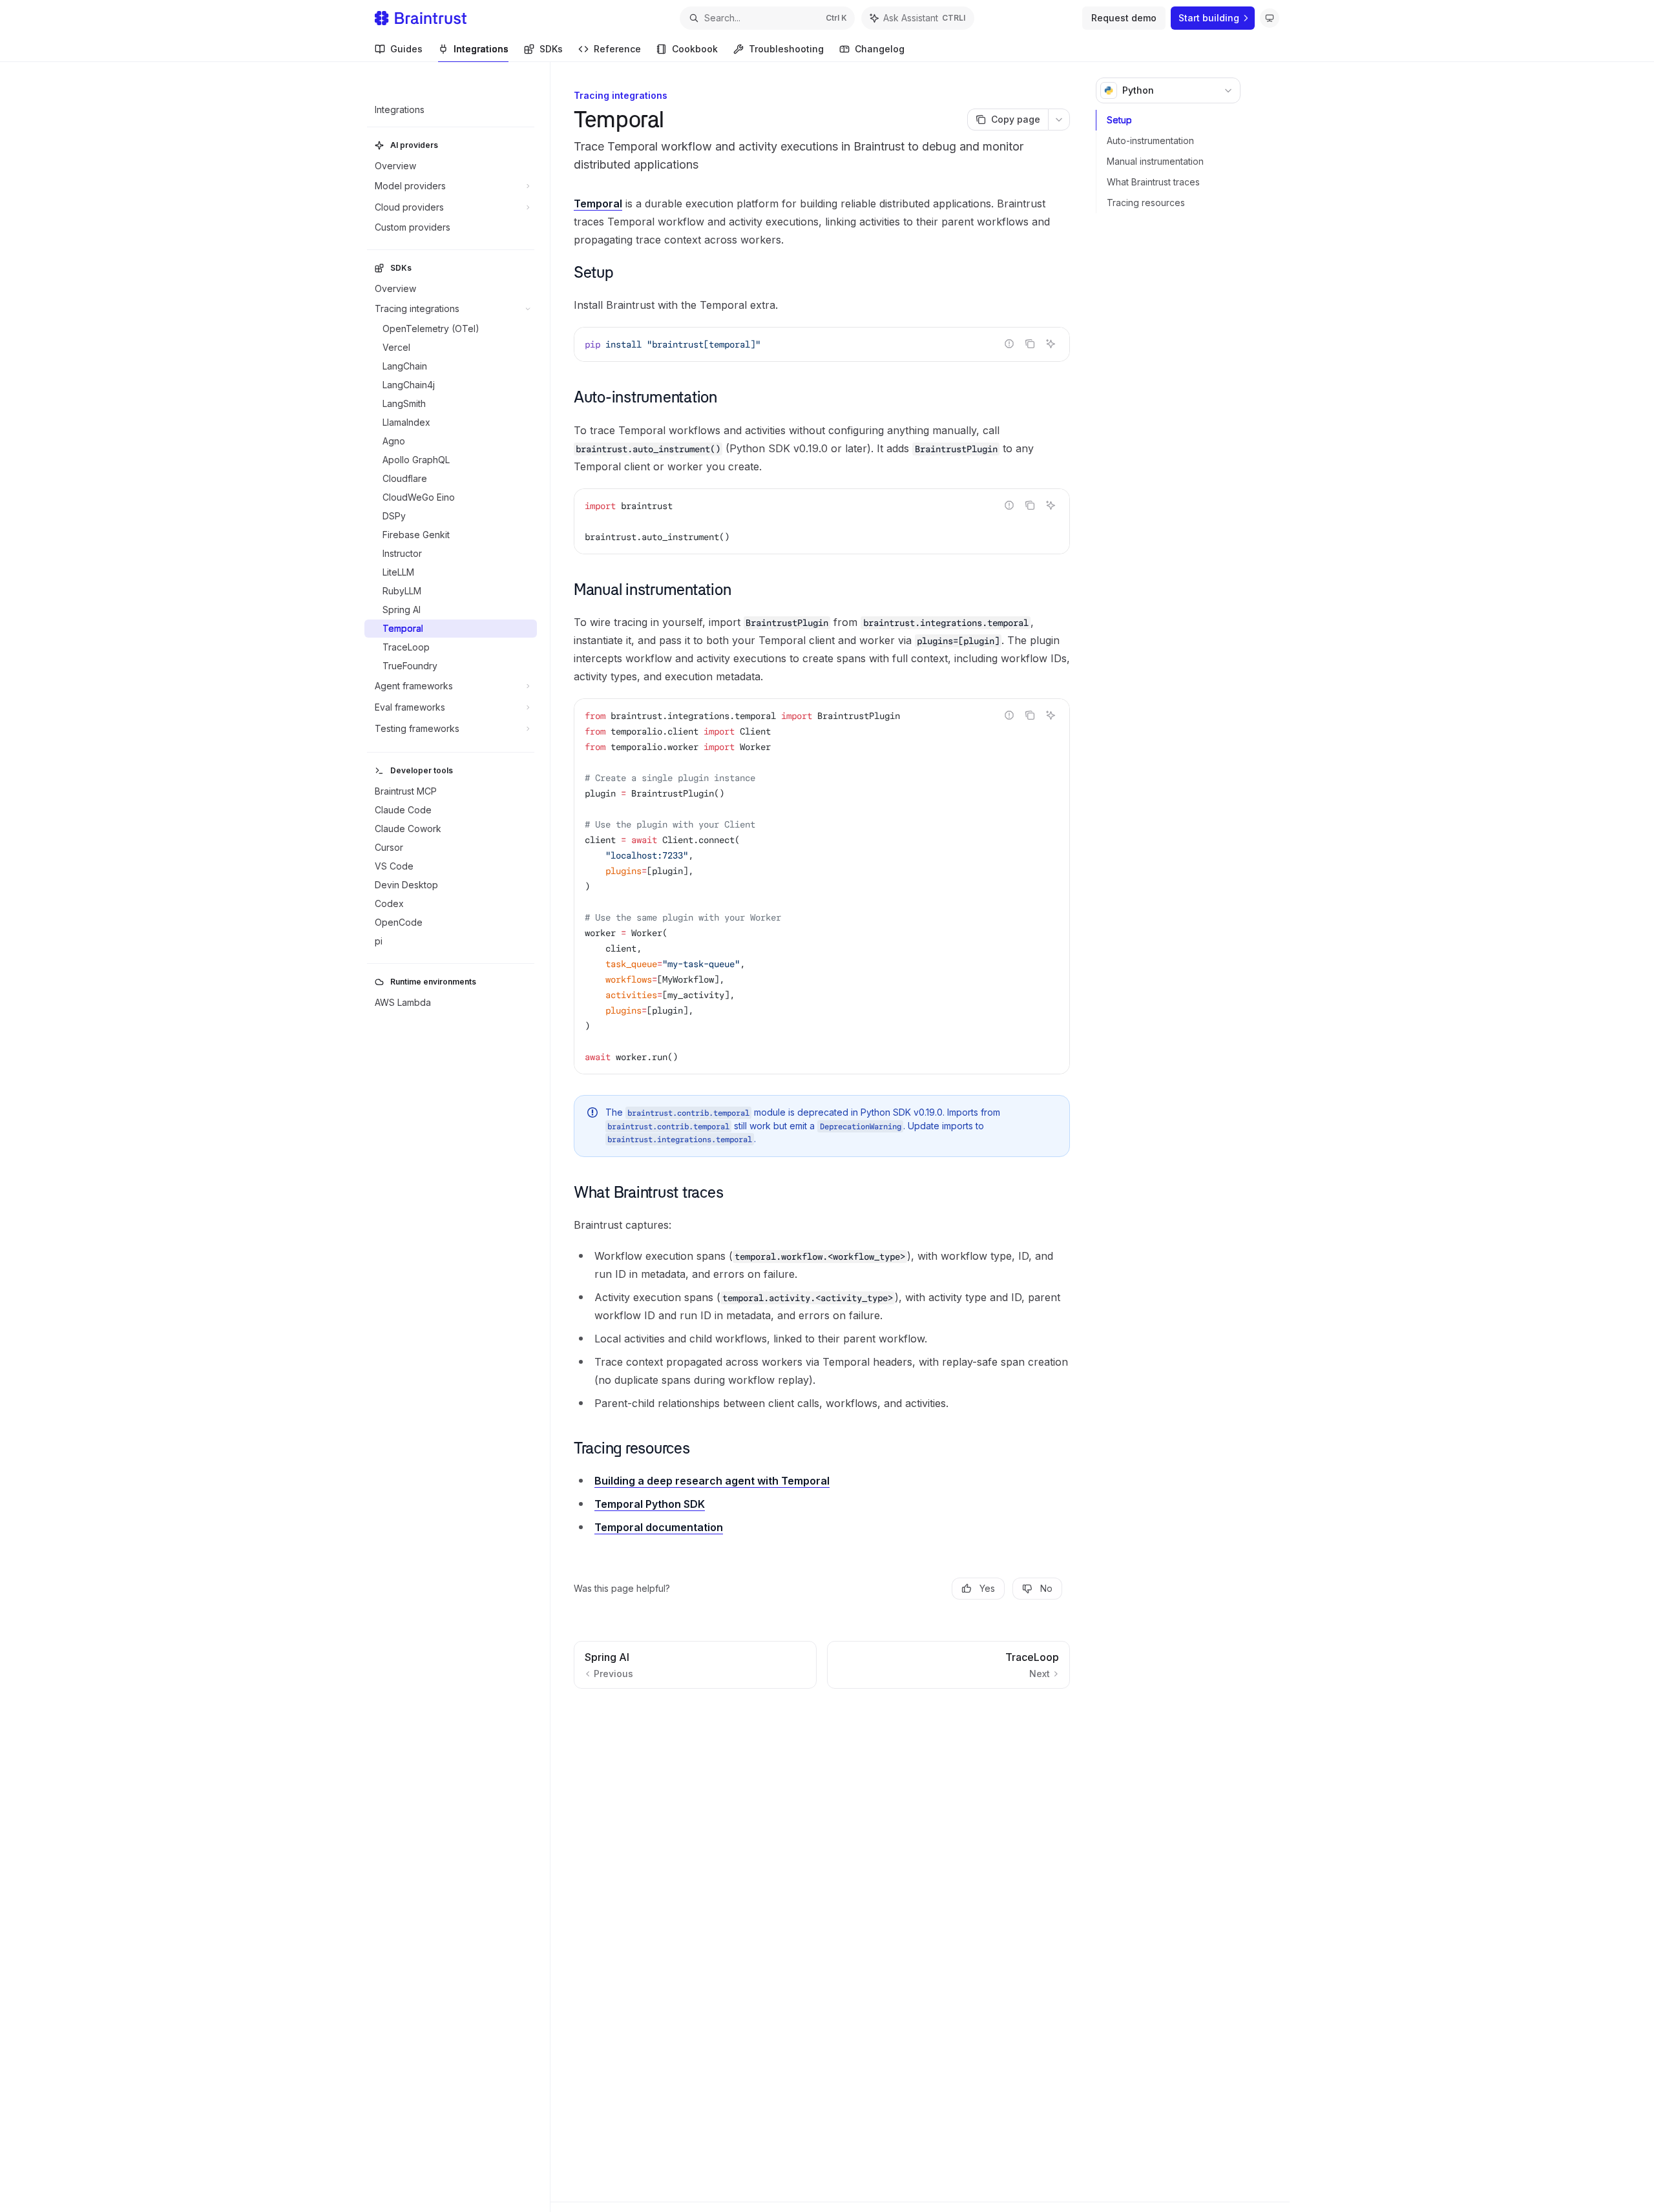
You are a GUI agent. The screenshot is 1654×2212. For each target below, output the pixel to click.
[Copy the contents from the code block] (1030, 344)
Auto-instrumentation (1150, 141)
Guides (406, 49)
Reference (617, 49)
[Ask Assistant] (1051, 344)
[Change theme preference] (1270, 18)
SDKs (551, 49)
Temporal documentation (659, 1527)
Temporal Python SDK (650, 1504)
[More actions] (1059, 120)
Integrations (481, 49)
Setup (1119, 120)
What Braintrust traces (1153, 182)
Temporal (598, 203)
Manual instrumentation (1155, 161)
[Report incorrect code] (1009, 344)
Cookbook (695, 49)
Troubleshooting (786, 49)
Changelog (880, 49)
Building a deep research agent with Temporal (712, 1481)
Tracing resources (1146, 203)
